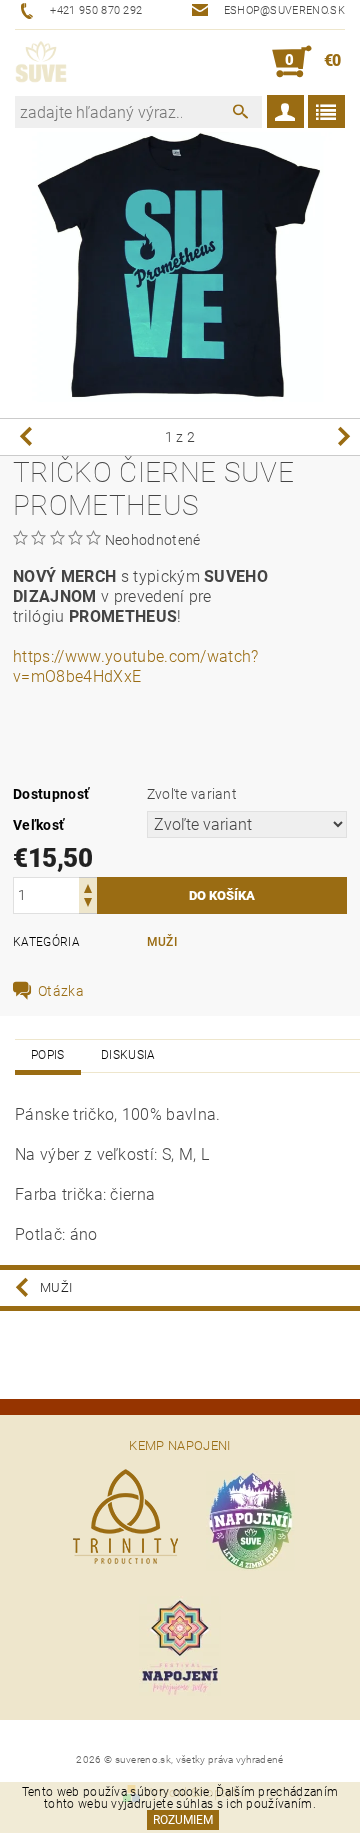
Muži (162, 942)
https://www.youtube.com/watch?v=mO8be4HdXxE (136, 666)
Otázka (61, 991)
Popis (48, 1055)
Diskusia (128, 1055)
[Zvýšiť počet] (88, 886)
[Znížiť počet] (88, 904)
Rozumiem (183, 1820)
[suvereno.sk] (41, 62)
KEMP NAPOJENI (179, 1445)
